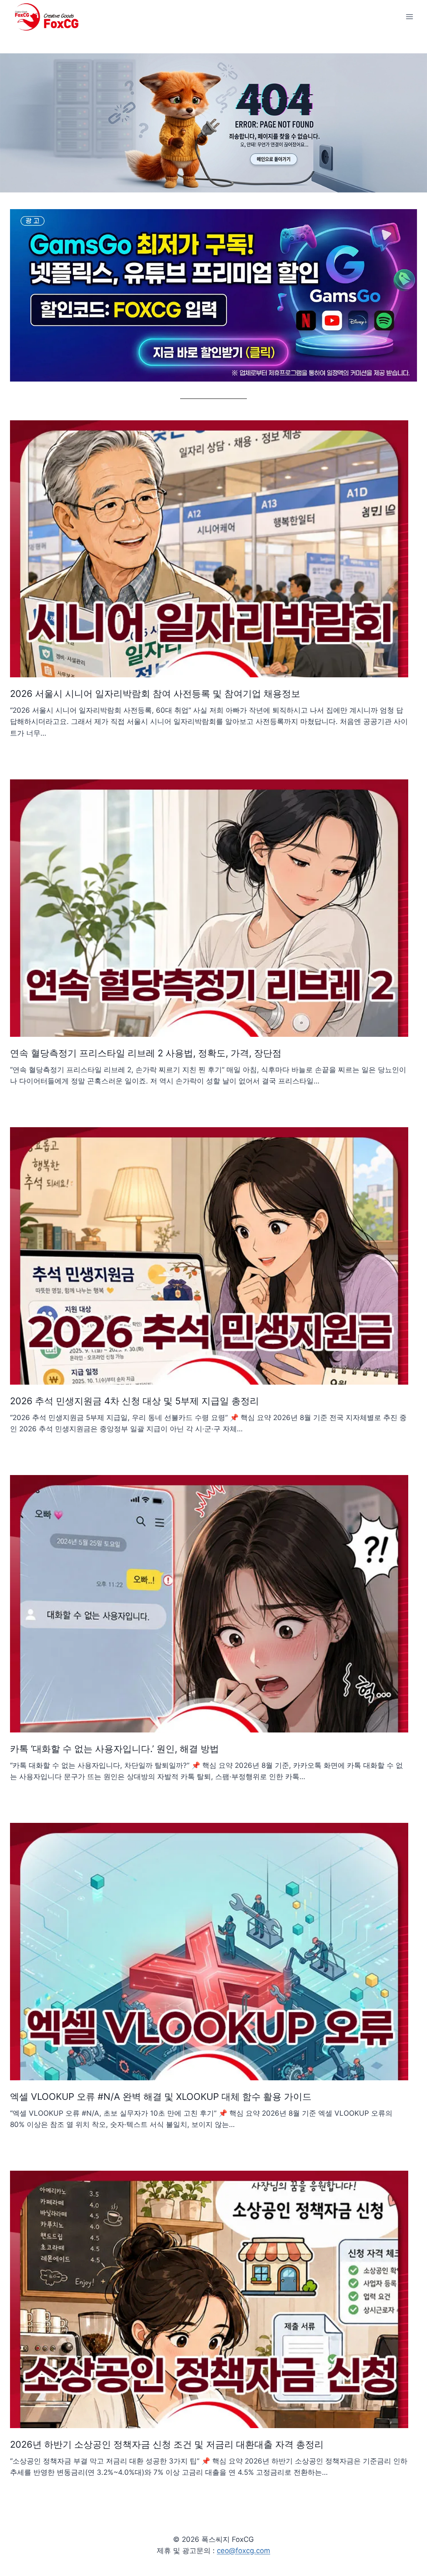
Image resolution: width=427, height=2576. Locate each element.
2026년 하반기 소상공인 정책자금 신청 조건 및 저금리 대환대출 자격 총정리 (167, 2444)
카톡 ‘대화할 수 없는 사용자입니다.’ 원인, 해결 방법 (114, 1749)
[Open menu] (409, 16)
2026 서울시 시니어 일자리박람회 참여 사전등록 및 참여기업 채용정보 (155, 694)
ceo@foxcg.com (244, 2551)
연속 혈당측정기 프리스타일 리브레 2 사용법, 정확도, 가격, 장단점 (146, 1053)
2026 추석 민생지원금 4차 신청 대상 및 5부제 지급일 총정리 (134, 1401)
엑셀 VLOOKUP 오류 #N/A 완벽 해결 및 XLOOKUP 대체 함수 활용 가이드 (161, 2097)
